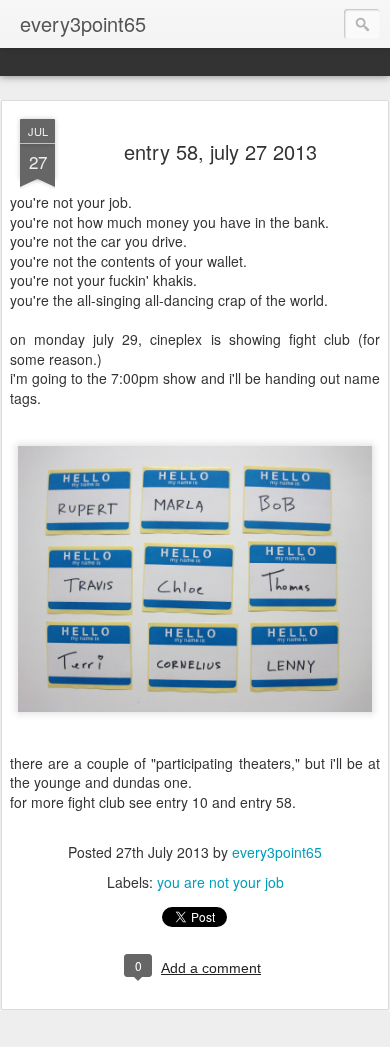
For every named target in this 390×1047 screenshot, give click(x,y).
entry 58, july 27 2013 (220, 151)
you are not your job (220, 882)
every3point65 (277, 852)
